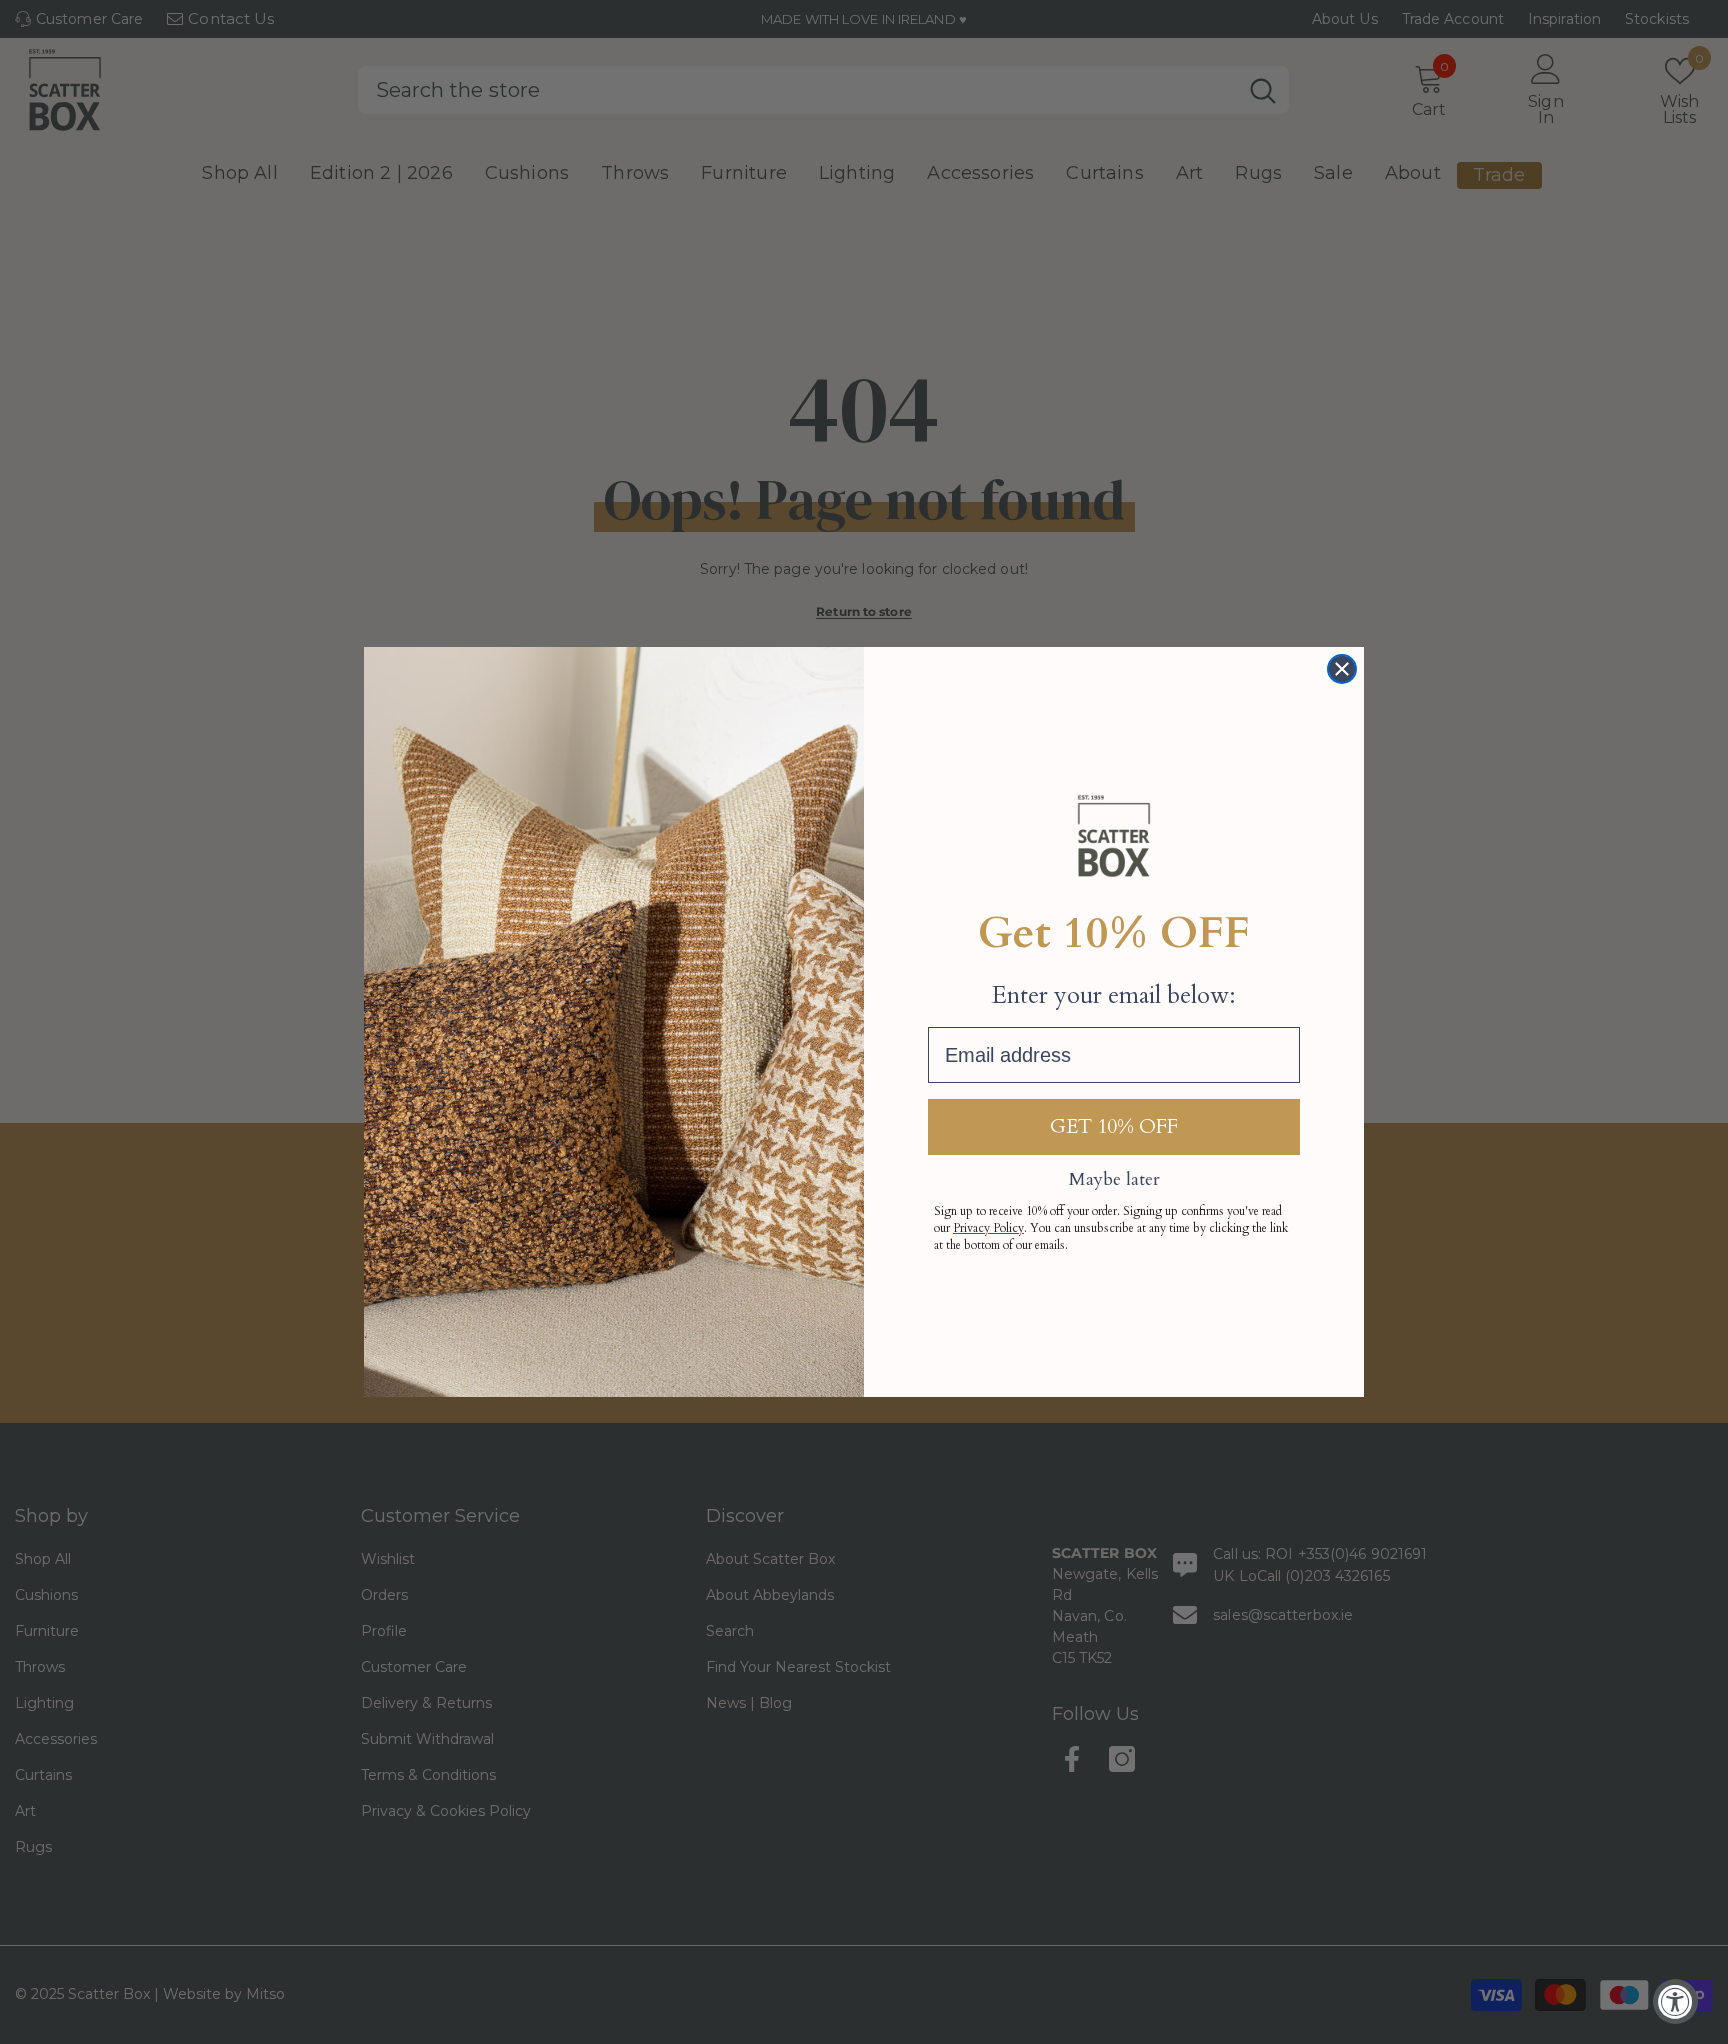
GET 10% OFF (1114, 1126)
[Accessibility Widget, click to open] (1675, 2001)
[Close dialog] (1342, 669)
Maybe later (1114, 1179)
